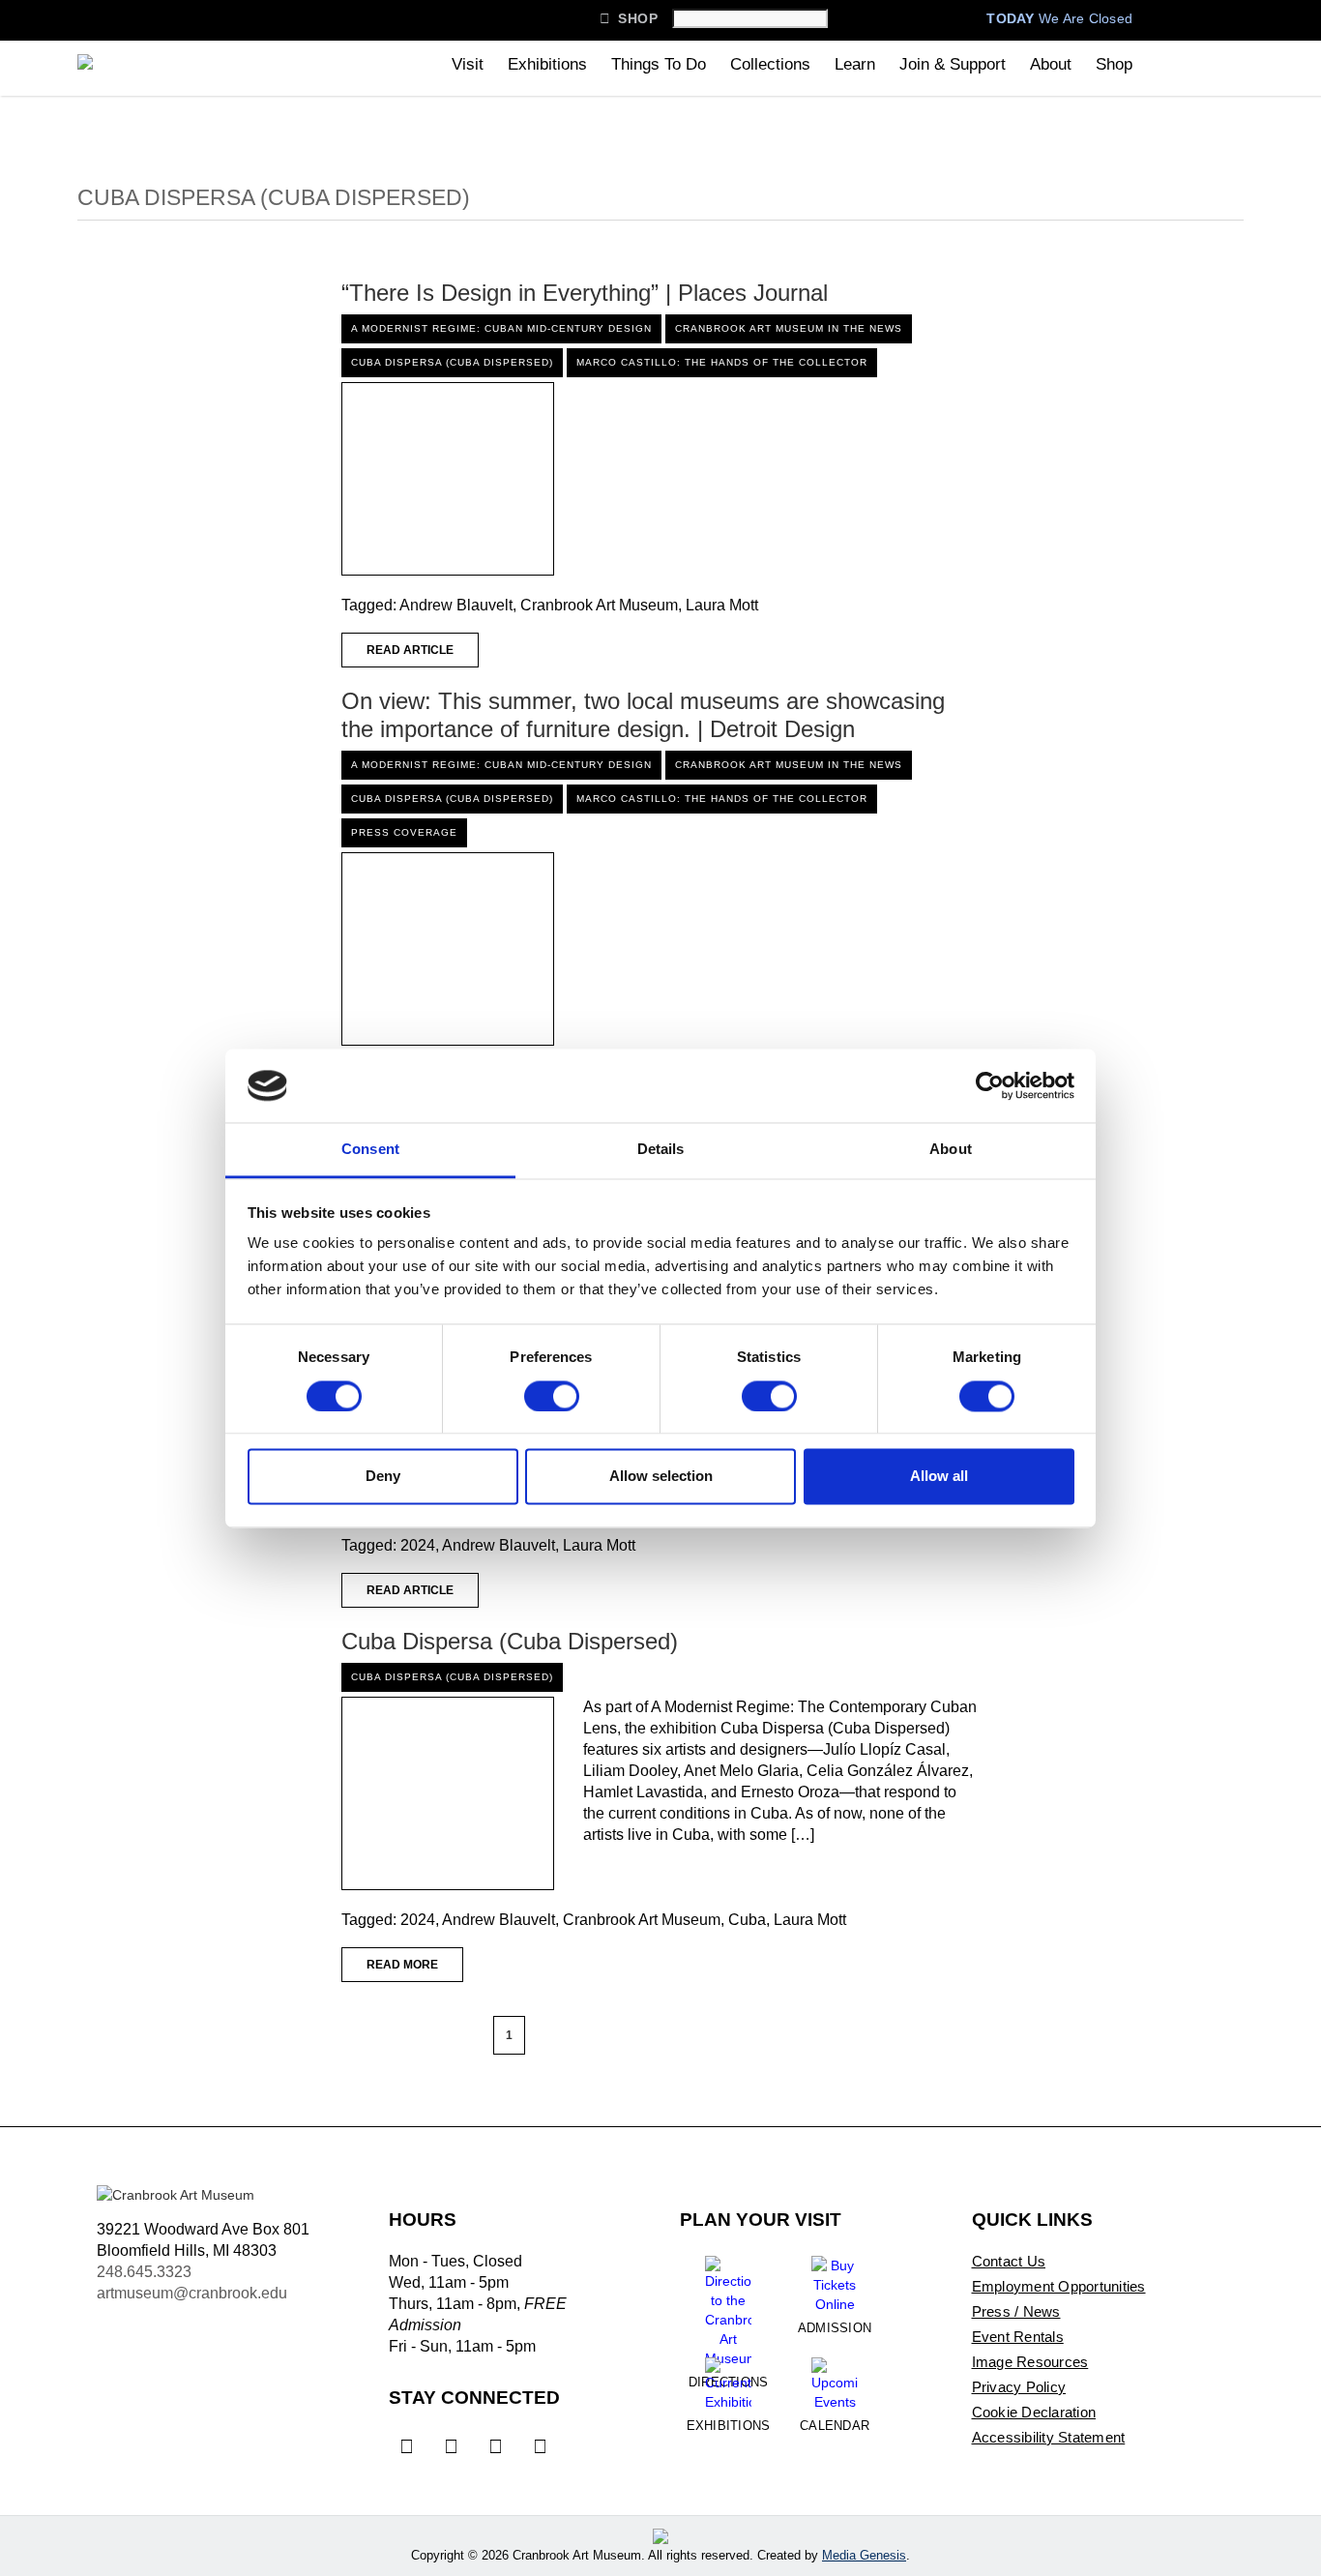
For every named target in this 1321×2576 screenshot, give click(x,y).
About (1051, 64)
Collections (770, 64)
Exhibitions (547, 64)
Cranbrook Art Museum (599, 605)
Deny (383, 1477)
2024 (418, 1545)
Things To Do (659, 64)
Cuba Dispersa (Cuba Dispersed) (452, 362)
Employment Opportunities (1059, 2286)
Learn (855, 64)
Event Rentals (1018, 2337)
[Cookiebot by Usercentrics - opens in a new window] (990, 1085)
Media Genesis (864, 2555)
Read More (402, 1965)
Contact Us (1009, 2261)
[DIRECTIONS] (728, 2304)
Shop (629, 18)
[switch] (552, 1396)
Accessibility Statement (1049, 2437)
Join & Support (953, 64)
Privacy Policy (1019, 2387)
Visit (468, 64)
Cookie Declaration (1034, 2412)
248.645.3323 (144, 2272)
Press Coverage (404, 832)
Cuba (747, 1920)
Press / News (1016, 2311)
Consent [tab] (370, 1150)
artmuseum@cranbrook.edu (192, 2293)
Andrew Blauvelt (456, 605)
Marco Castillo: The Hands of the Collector (722, 362)
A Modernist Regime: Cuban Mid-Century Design (501, 328)
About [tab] (951, 1150)
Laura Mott (722, 605)
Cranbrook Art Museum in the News (789, 328)
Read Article (410, 650)
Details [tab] (661, 1150)
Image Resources (1030, 2362)
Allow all (939, 1477)
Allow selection (661, 1477)
